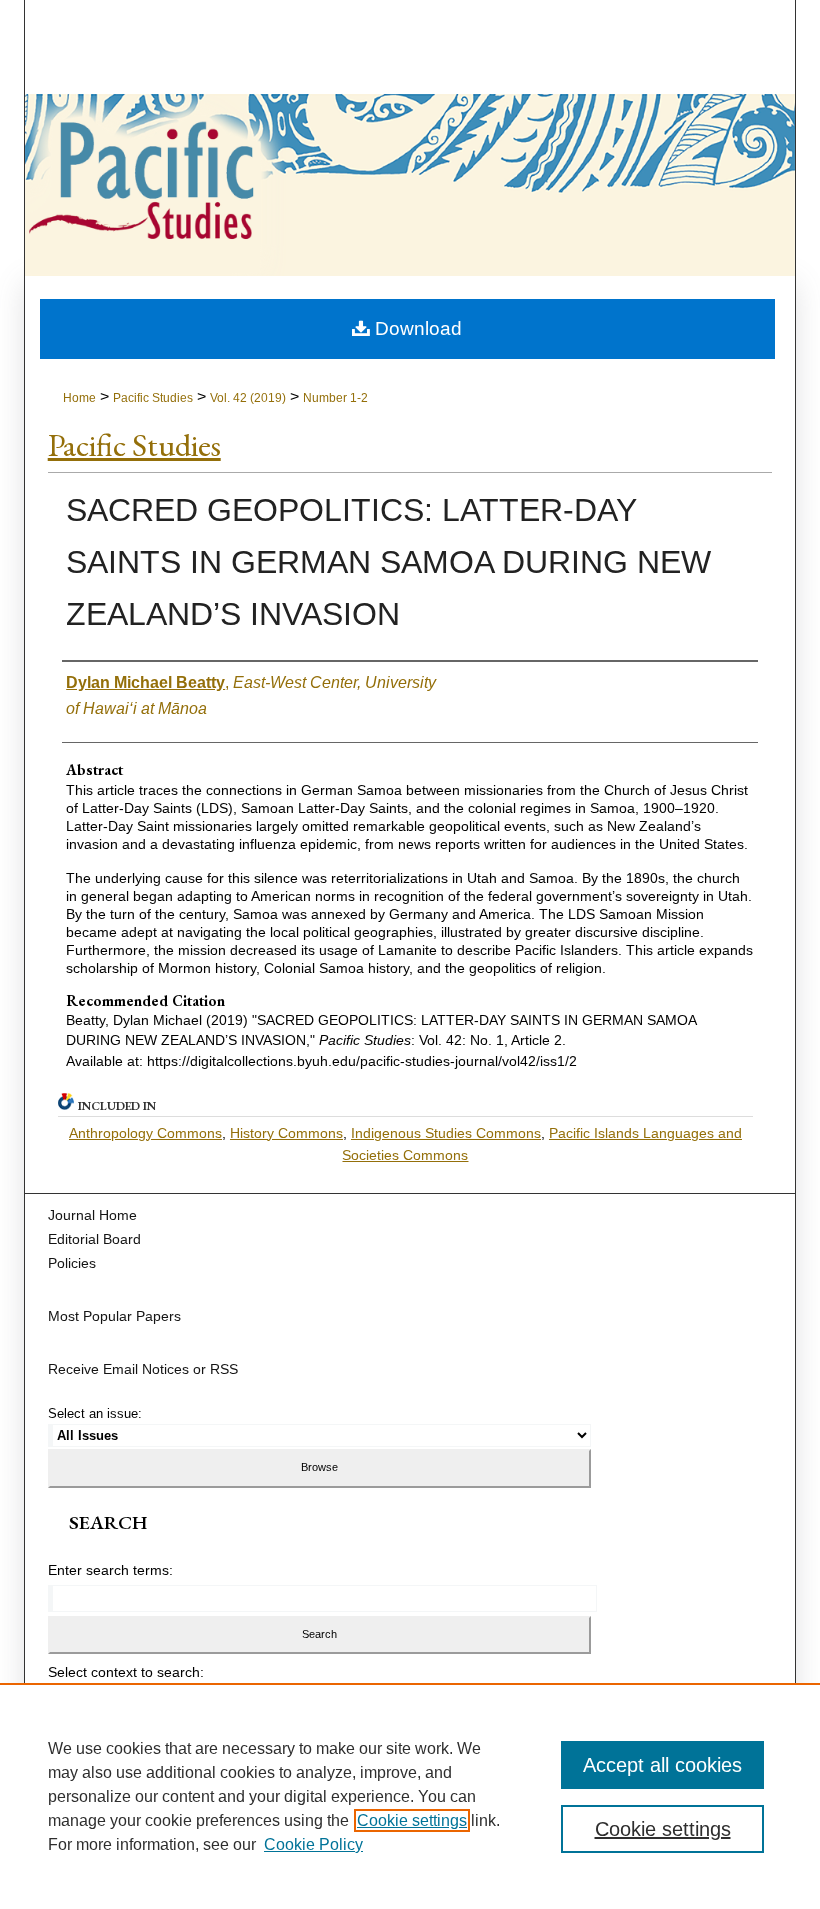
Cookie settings (412, 1820)
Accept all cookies (662, 1765)
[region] (410, 1796)
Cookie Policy (313, 1844)
